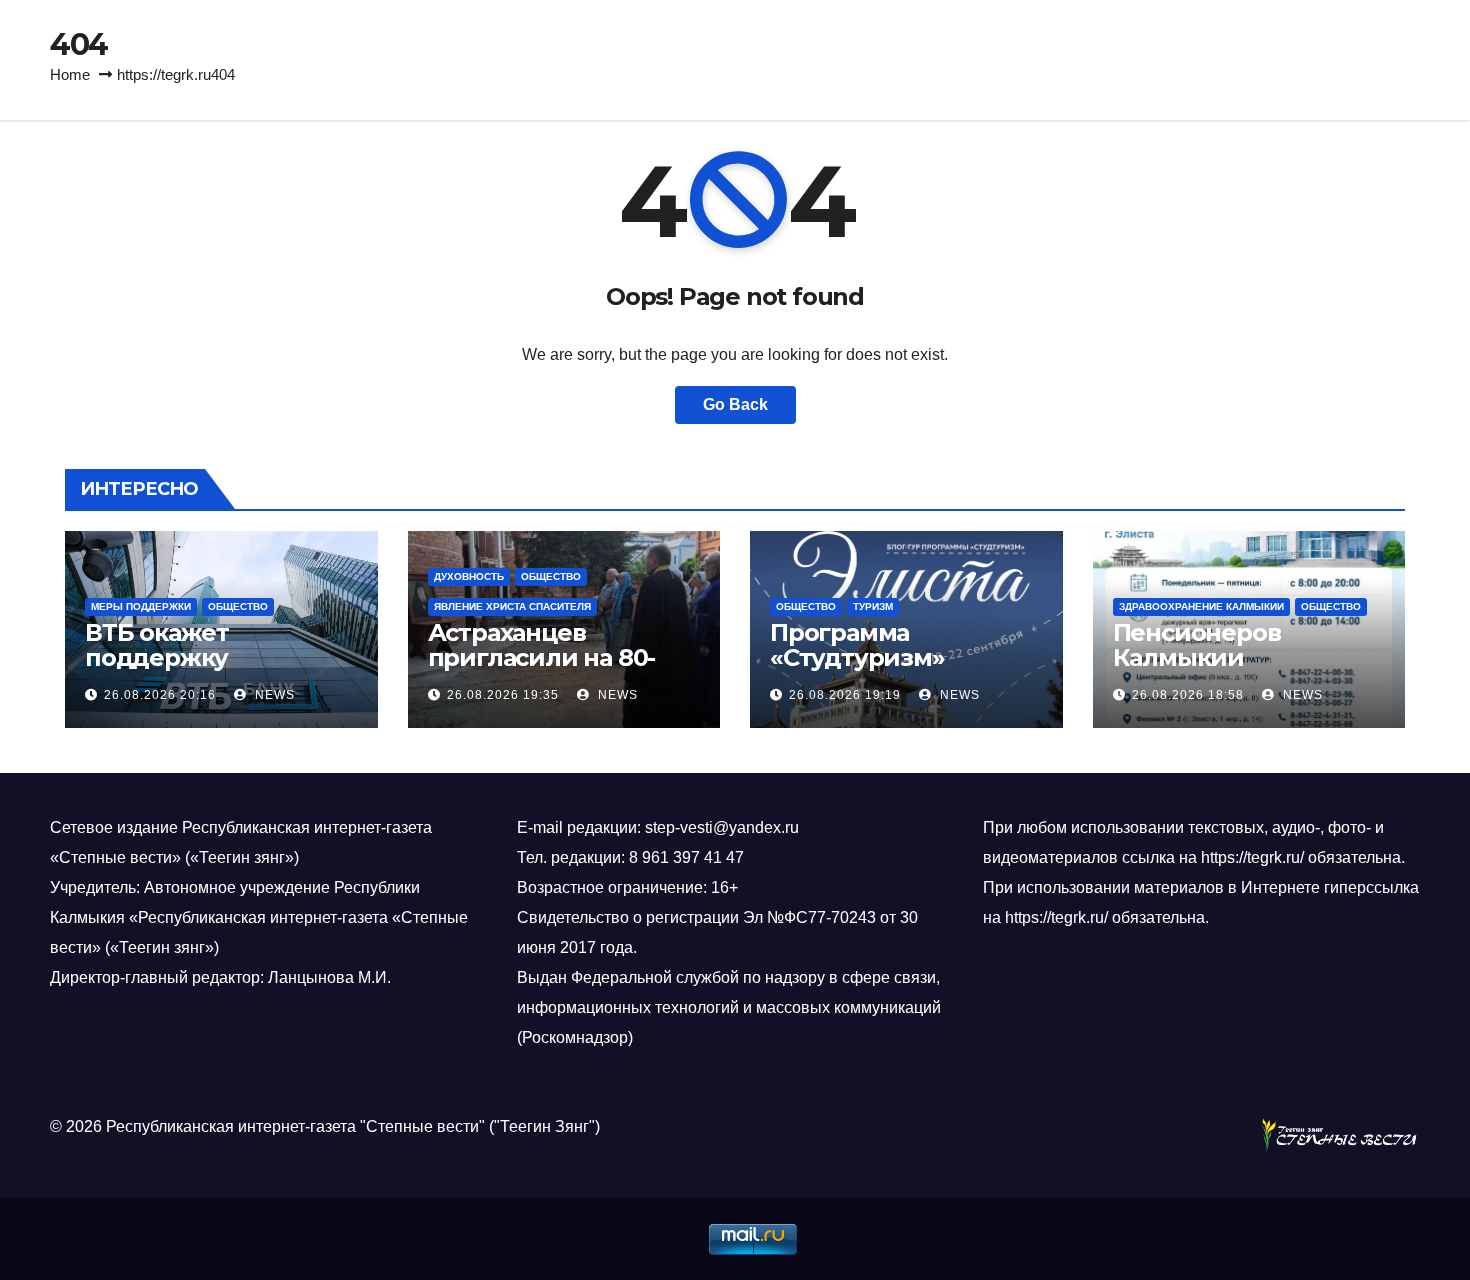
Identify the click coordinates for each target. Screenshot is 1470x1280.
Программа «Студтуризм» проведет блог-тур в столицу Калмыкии (896, 670)
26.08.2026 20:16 (160, 695)
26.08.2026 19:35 (503, 695)
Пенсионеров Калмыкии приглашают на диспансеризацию (1228, 670)
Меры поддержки (141, 606)
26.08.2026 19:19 (845, 695)
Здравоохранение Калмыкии (1201, 606)
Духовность (469, 576)
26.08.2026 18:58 (1188, 695)
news (273, 695)
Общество (238, 606)
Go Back (735, 404)
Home (70, 74)
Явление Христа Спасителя (512, 606)
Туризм (873, 606)
